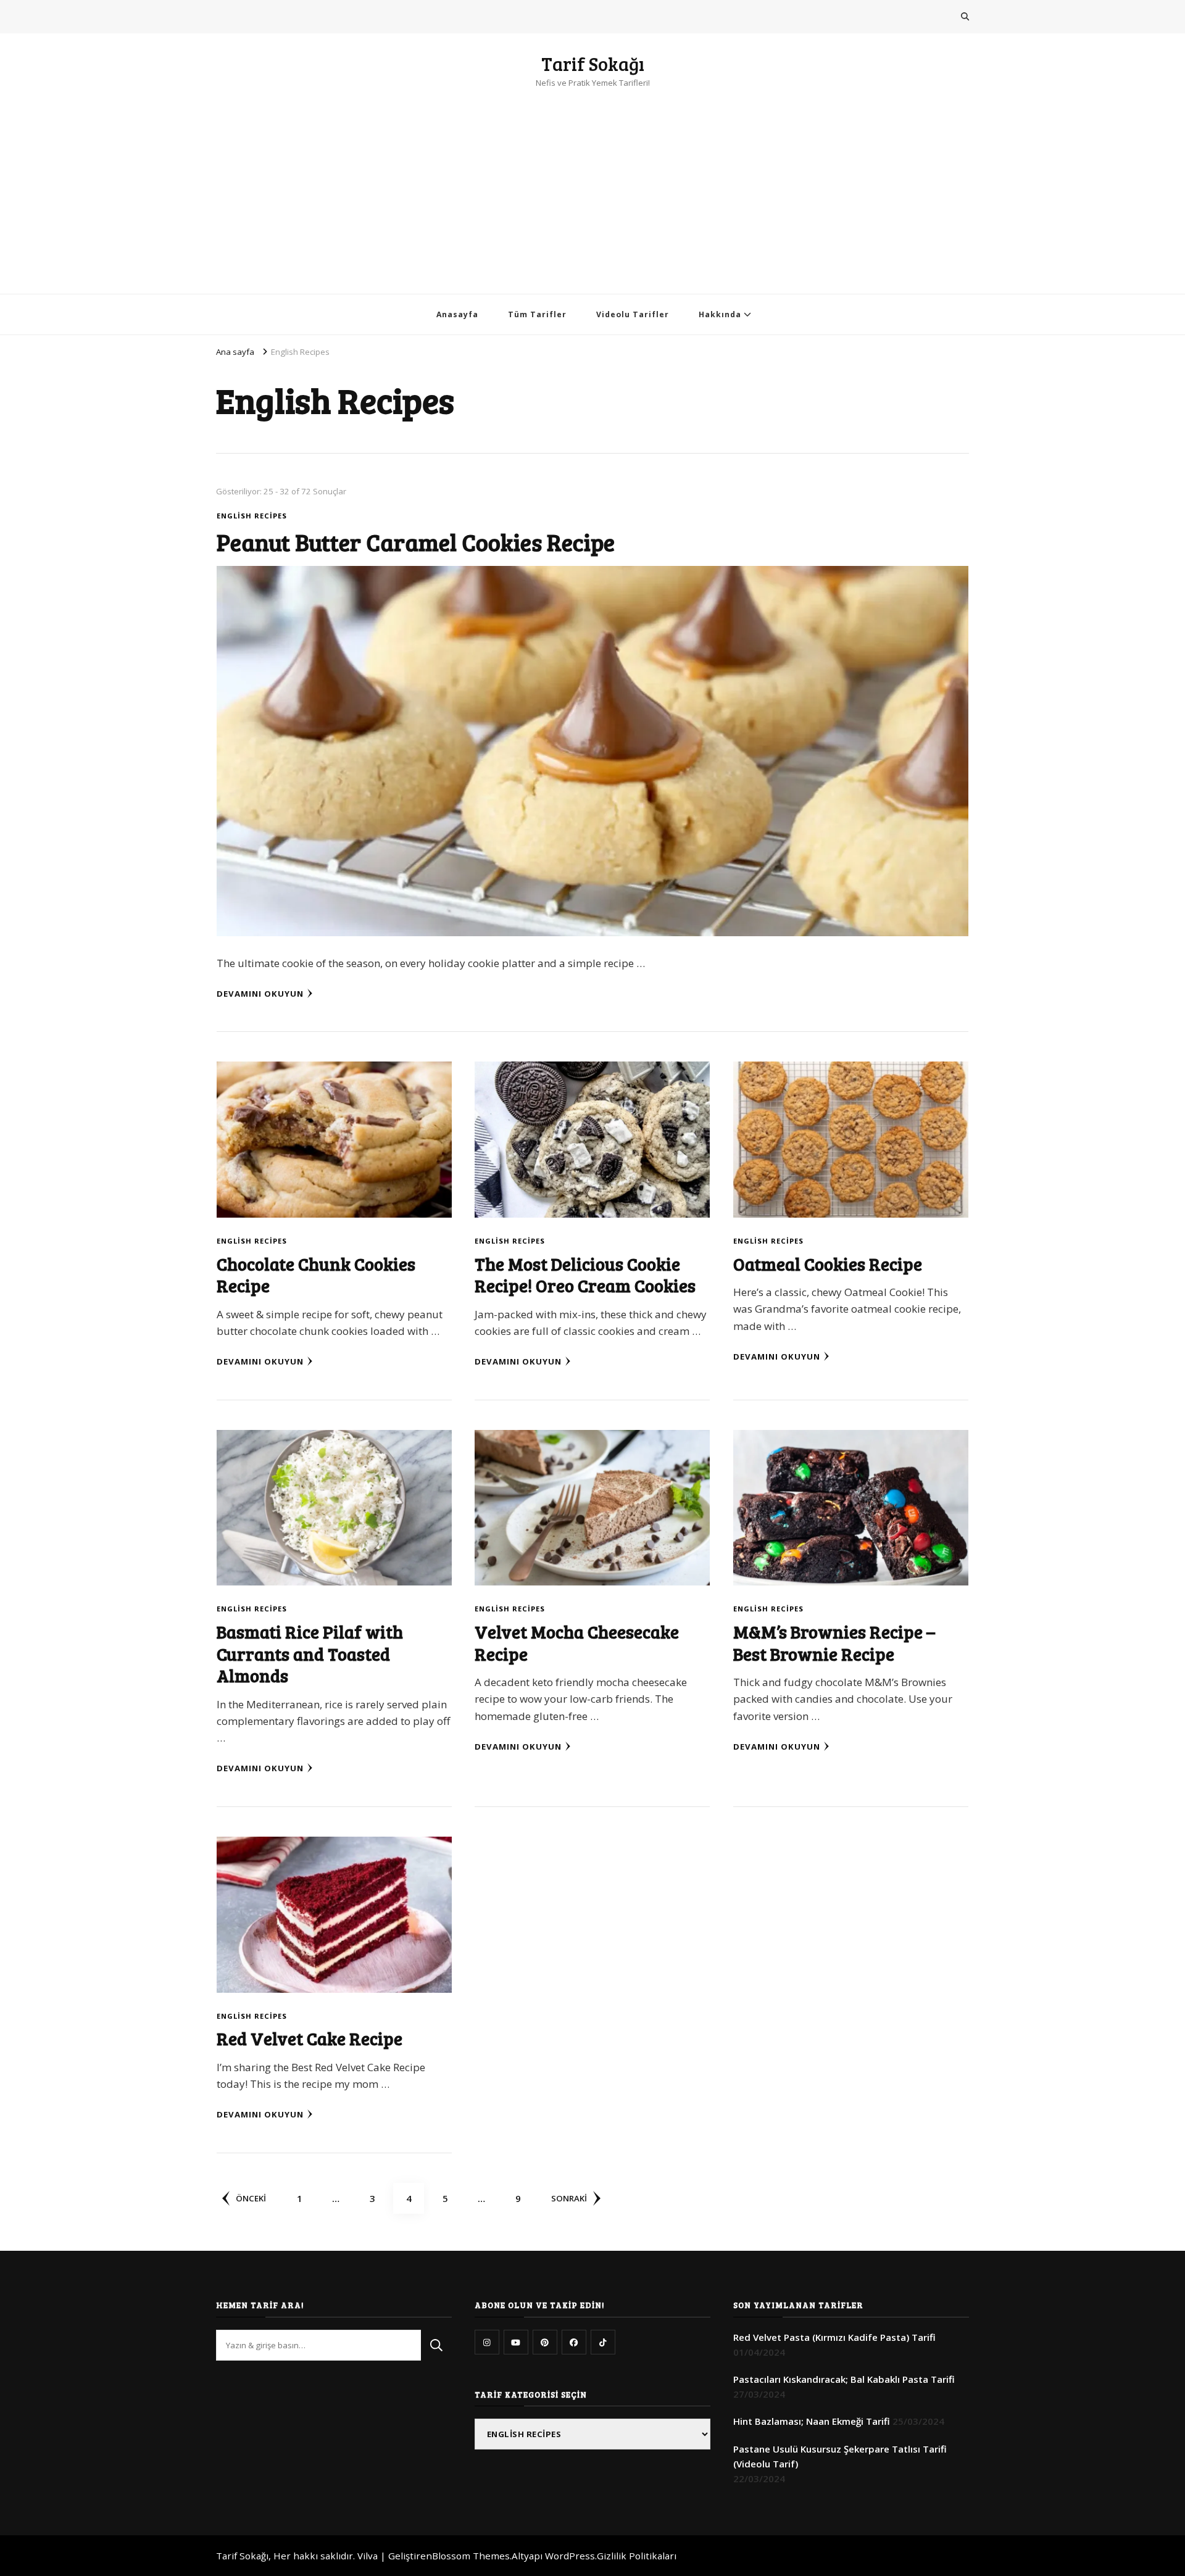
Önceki (251, 2198)
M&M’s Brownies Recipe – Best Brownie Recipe (834, 1642)
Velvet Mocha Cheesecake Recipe (577, 1642)
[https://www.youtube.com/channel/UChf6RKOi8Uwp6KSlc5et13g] (516, 2342)
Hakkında (720, 314)
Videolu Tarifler (633, 314)
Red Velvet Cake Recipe (310, 2038)
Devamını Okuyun (260, 994)
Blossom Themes (471, 2556)
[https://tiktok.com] (603, 2342)
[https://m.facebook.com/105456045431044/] (574, 2342)
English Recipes (252, 516)
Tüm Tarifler (537, 314)
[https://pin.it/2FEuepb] (545, 2342)
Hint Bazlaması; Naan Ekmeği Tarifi (812, 2421)
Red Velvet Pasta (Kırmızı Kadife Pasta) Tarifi (834, 2337)
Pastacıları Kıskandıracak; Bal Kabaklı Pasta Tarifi (844, 2379)
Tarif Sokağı (593, 64)
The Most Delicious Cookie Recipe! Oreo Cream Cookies (585, 1274)
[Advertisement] (592, 183)
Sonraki (569, 2198)
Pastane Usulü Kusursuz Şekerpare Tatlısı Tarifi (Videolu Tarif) (840, 2456)
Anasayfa (457, 314)
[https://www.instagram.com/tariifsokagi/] (487, 2342)
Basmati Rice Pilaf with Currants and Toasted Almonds (310, 1653)
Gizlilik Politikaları (637, 2556)
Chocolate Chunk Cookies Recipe (316, 1274)
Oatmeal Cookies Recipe (828, 1264)
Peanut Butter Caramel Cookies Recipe (416, 542)
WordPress (570, 2556)
